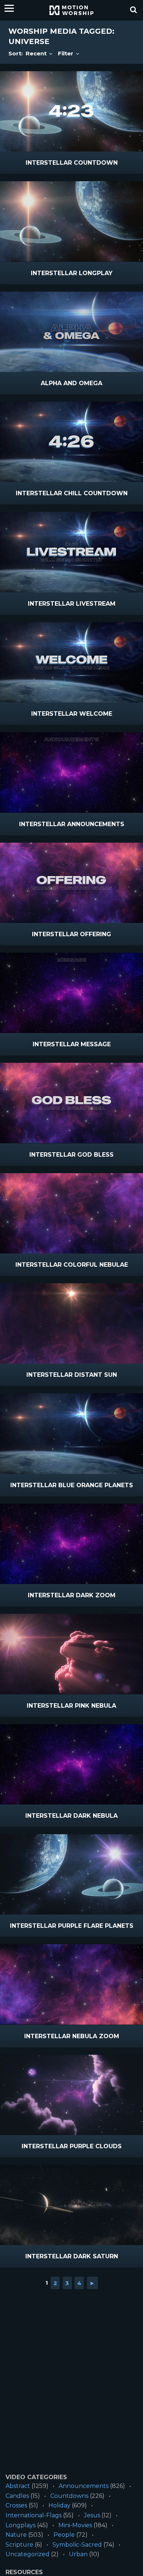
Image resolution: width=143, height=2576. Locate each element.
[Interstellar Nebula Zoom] (71, 1984)
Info (41, 163)
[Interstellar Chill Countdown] (71, 442)
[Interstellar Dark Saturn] (71, 2205)
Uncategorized (27, 2554)
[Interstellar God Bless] (71, 1103)
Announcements (84, 2486)
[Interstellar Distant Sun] (71, 1323)
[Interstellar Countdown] (71, 111)
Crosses (16, 2505)
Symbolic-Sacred (77, 2545)
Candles (17, 2496)
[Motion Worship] (71, 10)
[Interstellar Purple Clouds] (71, 2095)
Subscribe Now (91, 163)
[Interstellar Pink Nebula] (71, 1654)
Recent (37, 53)
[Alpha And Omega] (71, 332)
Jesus (92, 2515)
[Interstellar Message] (71, 993)
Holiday (59, 2505)
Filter (66, 53)
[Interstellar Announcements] (71, 772)
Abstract (18, 2486)
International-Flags (34, 2515)
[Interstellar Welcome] (71, 662)
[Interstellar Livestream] (71, 552)
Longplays (21, 2525)
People (64, 2535)
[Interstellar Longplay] (71, 221)
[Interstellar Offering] (71, 883)
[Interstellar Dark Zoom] (71, 1544)
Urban (78, 2554)
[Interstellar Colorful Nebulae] (71, 1213)
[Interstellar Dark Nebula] (71, 1764)
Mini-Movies (75, 2525)
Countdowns (69, 2496)
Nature (16, 2535)
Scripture (19, 2545)
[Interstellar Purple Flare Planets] (71, 1874)
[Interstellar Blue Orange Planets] (71, 1433)
